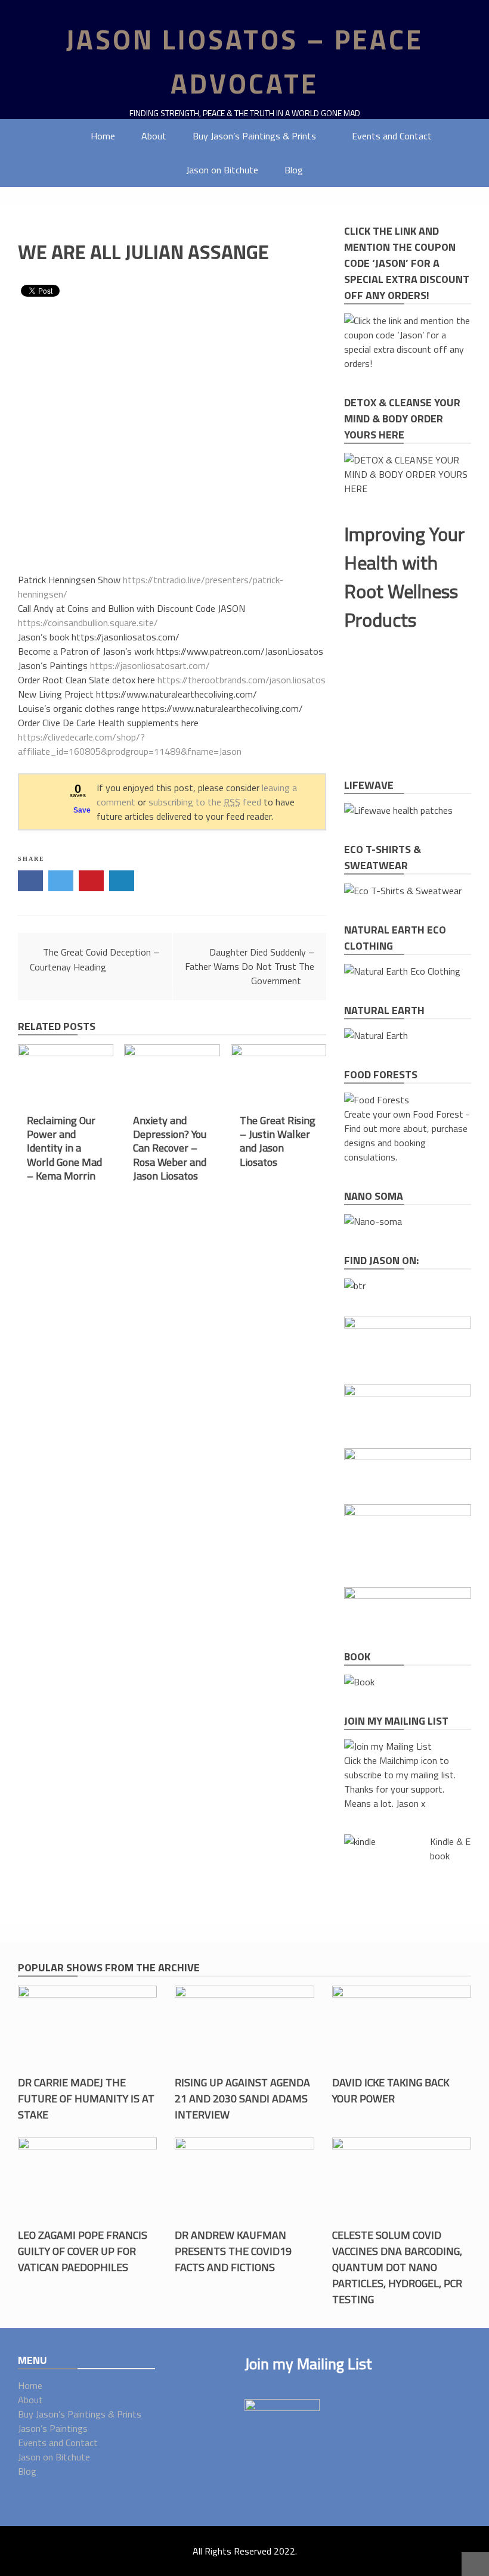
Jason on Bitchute (222, 170)
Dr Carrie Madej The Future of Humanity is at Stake (86, 2099)
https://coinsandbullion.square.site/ (88, 623)
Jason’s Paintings (53, 2428)
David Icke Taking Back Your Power (391, 2090)
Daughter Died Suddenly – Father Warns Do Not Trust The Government (250, 966)
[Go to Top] (475, 2564)
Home (103, 136)
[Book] (359, 1682)
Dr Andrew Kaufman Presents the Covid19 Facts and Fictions (233, 2251)
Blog (294, 170)
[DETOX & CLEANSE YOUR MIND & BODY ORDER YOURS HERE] (408, 489)
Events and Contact (392, 136)
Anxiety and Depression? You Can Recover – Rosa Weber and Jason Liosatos (170, 1148)
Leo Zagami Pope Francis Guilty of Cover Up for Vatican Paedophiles (83, 2251)
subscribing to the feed (205, 802)
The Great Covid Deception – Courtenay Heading (95, 959)
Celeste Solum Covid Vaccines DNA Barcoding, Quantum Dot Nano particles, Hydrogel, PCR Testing (397, 2267)
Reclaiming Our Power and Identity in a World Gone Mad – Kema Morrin (64, 1148)
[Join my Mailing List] (388, 1746)
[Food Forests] (377, 1100)
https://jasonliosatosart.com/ (150, 665)
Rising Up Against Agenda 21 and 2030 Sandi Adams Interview (242, 2099)
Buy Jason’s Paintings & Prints (254, 136)
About (154, 136)
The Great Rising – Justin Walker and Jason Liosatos (278, 1141)
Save (82, 810)
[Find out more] (398, 810)
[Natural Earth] (376, 1035)
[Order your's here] (373, 1221)
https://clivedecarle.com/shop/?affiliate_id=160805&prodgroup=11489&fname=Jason (130, 744)
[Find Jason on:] (355, 1286)
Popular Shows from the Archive (109, 1967)
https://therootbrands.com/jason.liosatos (242, 680)
